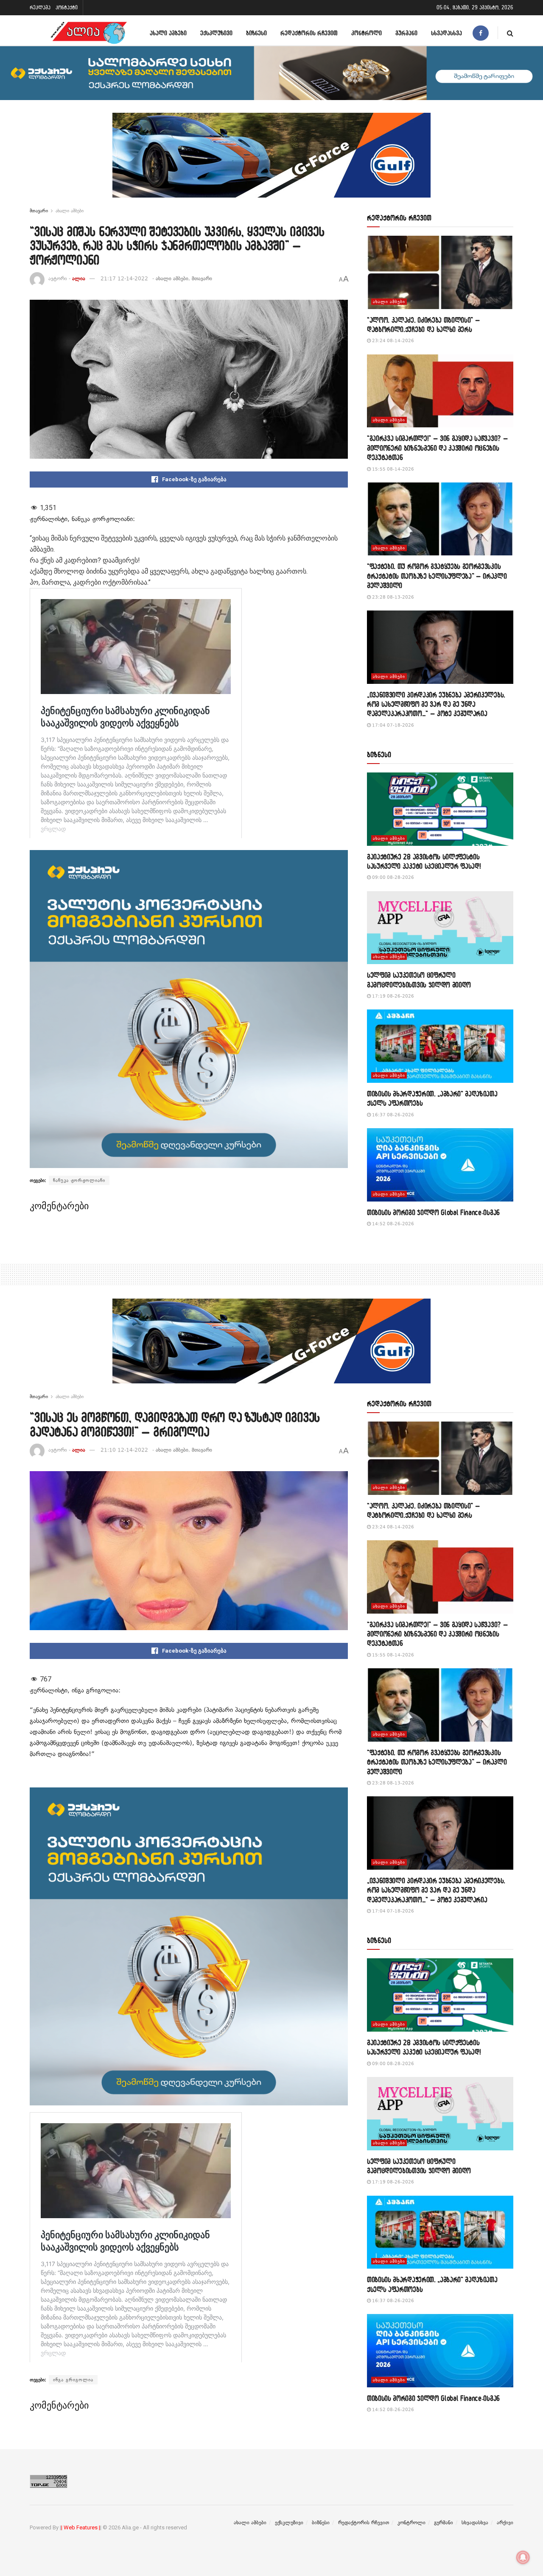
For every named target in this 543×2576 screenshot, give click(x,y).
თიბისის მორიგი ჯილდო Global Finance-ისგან (433, 1212)
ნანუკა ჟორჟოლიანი (79, 1180)
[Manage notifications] (523, 2557)
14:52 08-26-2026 (392, 1224)
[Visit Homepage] (89, 33)
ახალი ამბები (168, 33)
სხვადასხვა (446, 33)
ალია (79, 279)
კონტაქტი (67, 7)
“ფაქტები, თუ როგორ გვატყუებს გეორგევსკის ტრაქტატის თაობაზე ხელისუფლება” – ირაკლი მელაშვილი (437, 576)
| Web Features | (81, 2527)
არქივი (505, 2523)
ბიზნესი (256, 33)
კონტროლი (367, 33)
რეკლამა (40, 7)
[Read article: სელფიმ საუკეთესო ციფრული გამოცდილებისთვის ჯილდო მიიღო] (440, 928)
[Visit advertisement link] (271, 162)
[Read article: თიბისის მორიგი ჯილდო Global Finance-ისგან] (440, 1165)
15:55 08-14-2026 (392, 469)
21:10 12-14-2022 (124, 1450)
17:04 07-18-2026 (392, 725)
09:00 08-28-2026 (392, 877)
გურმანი (406, 33)
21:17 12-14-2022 (124, 279)
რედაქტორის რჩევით (309, 33)
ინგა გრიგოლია (73, 2380)
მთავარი (39, 211)
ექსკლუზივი (216, 33)
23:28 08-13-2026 (392, 597)
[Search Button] (510, 33)
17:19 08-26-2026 (392, 996)
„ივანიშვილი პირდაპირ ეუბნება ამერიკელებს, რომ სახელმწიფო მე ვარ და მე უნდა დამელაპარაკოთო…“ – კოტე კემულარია (436, 704)
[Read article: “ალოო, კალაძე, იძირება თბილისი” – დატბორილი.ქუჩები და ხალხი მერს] (440, 272)
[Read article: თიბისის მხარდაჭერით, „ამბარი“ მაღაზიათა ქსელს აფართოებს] (440, 1046)
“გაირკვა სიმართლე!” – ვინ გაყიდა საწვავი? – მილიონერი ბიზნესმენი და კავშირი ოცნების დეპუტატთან (437, 448)
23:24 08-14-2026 (392, 341)
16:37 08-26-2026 (392, 1115)
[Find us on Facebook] (481, 33)
